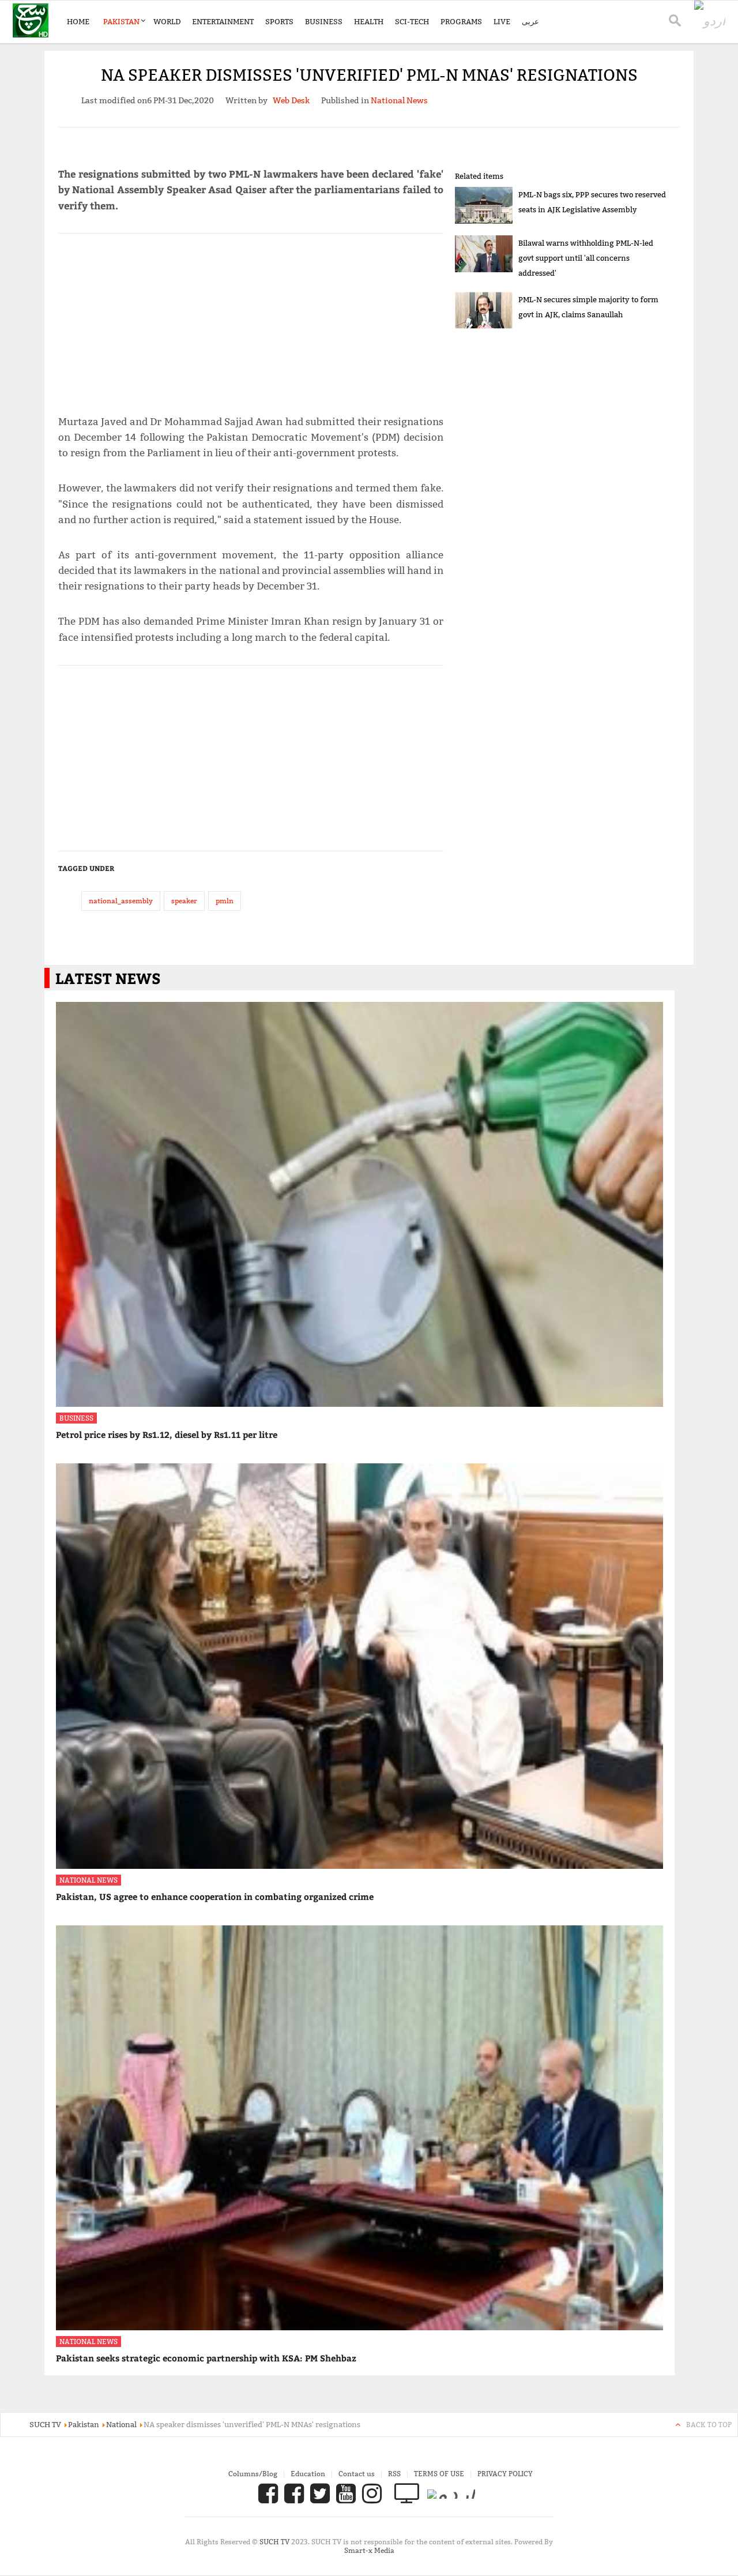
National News (89, 1880)
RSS (394, 2474)
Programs (461, 21)
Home (78, 21)
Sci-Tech (412, 21)
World (167, 21)
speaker (184, 901)
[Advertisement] (251, 319)
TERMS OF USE (439, 2474)
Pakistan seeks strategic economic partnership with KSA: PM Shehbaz (206, 2358)
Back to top (709, 2425)
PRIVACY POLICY (505, 2474)
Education (308, 2474)
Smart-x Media (369, 2550)
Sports (279, 21)
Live (502, 21)
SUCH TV (275, 2542)
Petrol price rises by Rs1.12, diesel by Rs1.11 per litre (167, 1435)
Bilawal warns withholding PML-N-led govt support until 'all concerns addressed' (586, 258)
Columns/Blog (253, 2474)
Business (324, 21)
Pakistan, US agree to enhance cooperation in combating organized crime (215, 1897)
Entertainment (223, 21)
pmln (225, 901)
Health (369, 21)
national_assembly (121, 901)
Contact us (357, 2474)
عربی (530, 21)
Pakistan (121, 21)
